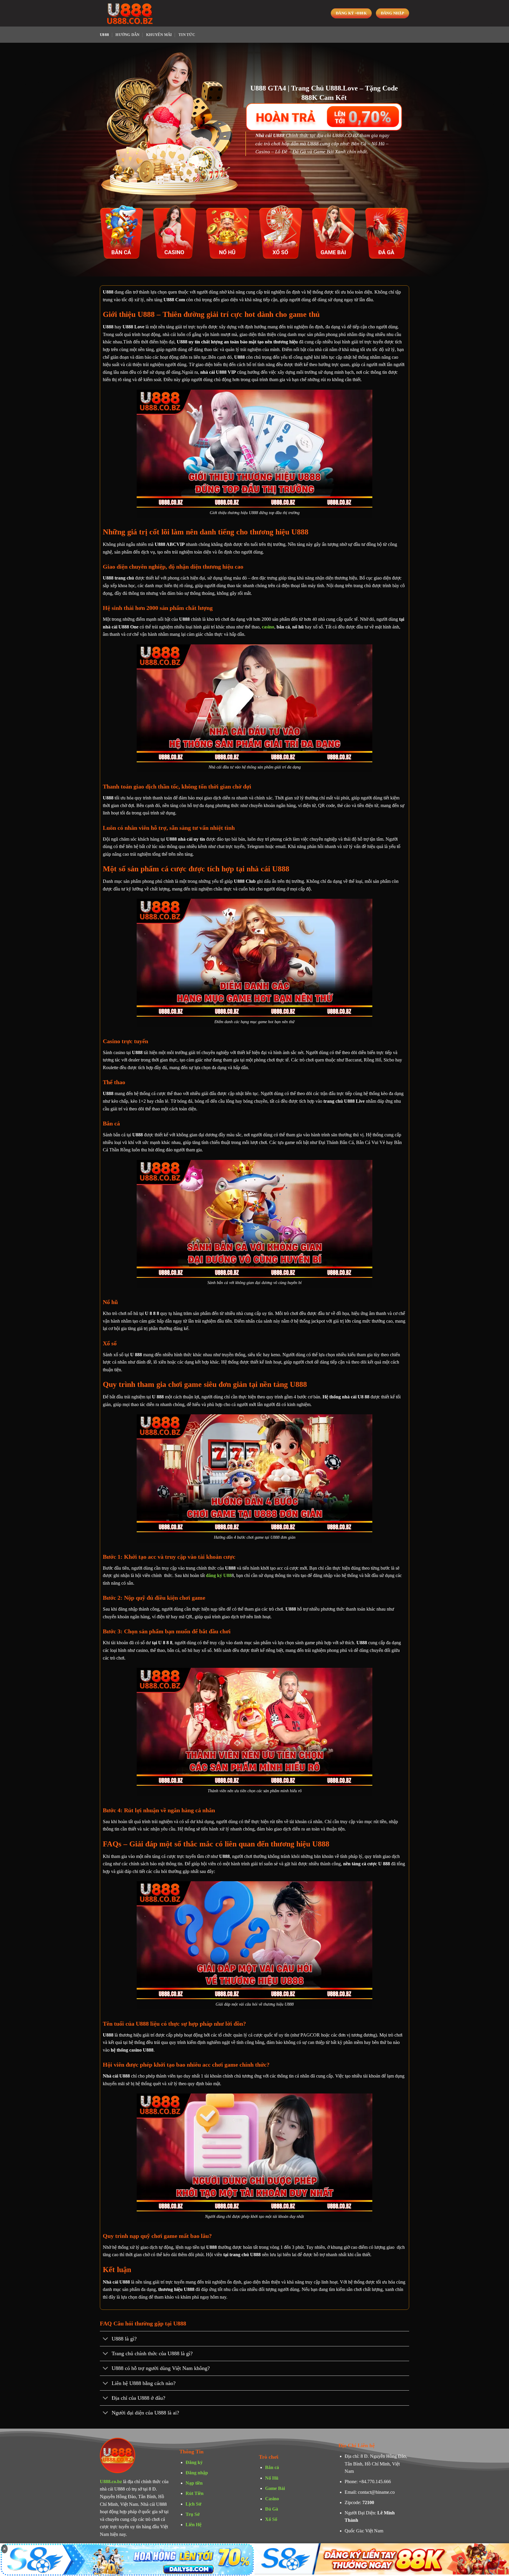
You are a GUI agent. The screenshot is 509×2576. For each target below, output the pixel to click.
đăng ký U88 (219, 1575)
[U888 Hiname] (129, 13)
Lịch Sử (194, 2504)
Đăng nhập (197, 2473)
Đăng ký (194, 2462)
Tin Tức (187, 35)
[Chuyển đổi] (106, 2339)
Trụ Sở (193, 2514)
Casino (272, 2499)
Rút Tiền (195, 2493)
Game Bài (275, 2488)
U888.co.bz (111, 2482)
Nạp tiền (194, 2483)
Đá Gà (272, 2509)
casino (268, 627)
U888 (104, 35)
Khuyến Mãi (159, 35)
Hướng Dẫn (127, 35)
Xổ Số (271, 2519)
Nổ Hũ (272, 2478)
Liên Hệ (194, 2525)
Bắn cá (272, 2467)
